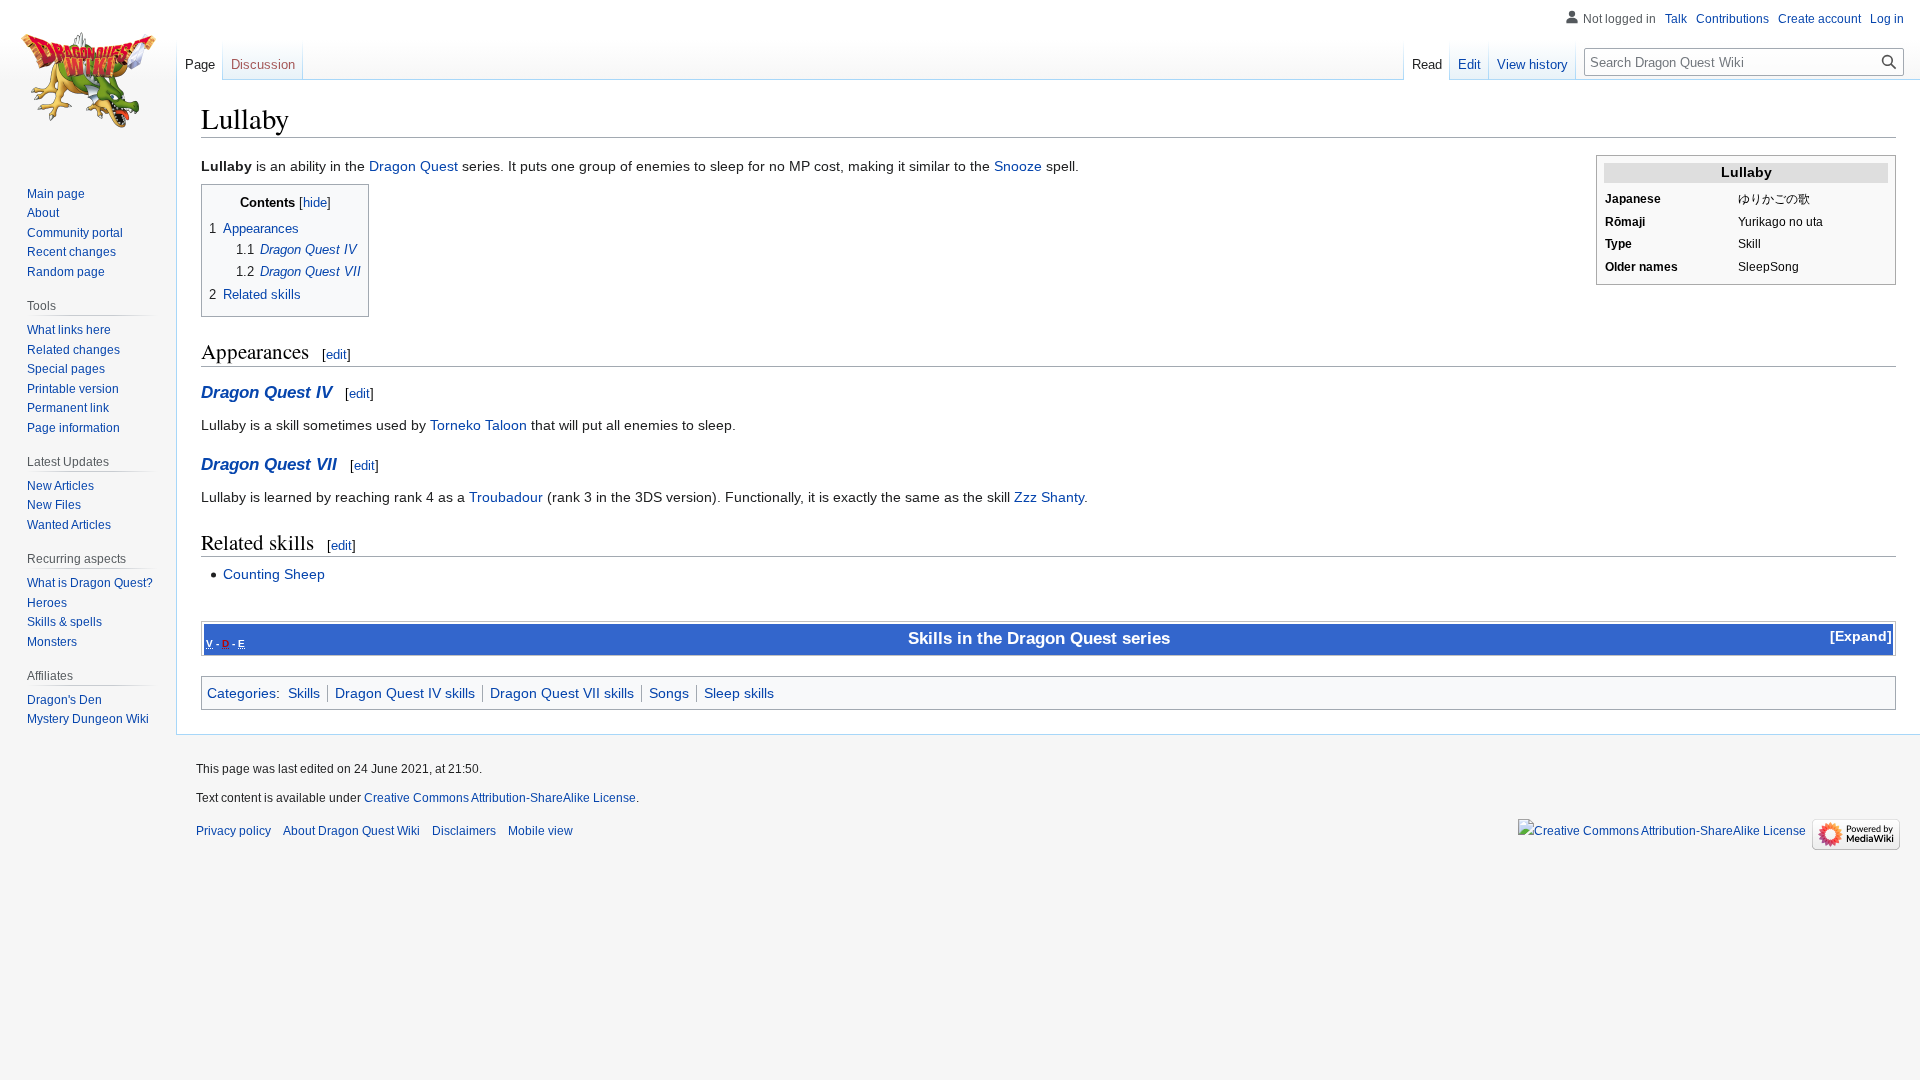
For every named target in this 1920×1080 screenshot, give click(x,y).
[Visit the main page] (88, 80)
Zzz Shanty (1049, 497)
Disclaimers (464, 831)
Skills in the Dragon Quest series (1039, 638)
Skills (304, 693)
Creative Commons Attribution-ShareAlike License (500, 798)
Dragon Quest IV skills (405, 693)
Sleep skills (739, 693)
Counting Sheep (274, 574)
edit (336, 354)
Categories (241, 693)
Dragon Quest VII (269, 464)
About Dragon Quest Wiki (351, 831)
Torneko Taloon (478, 425)
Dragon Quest (413, 166)
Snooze (1018, 166)
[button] (1861, 636)
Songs (669, 693)
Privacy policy (233, 831)
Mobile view (540, 831)
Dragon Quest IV (266, 392)
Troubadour (506, 497)
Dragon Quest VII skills (562, 693)
